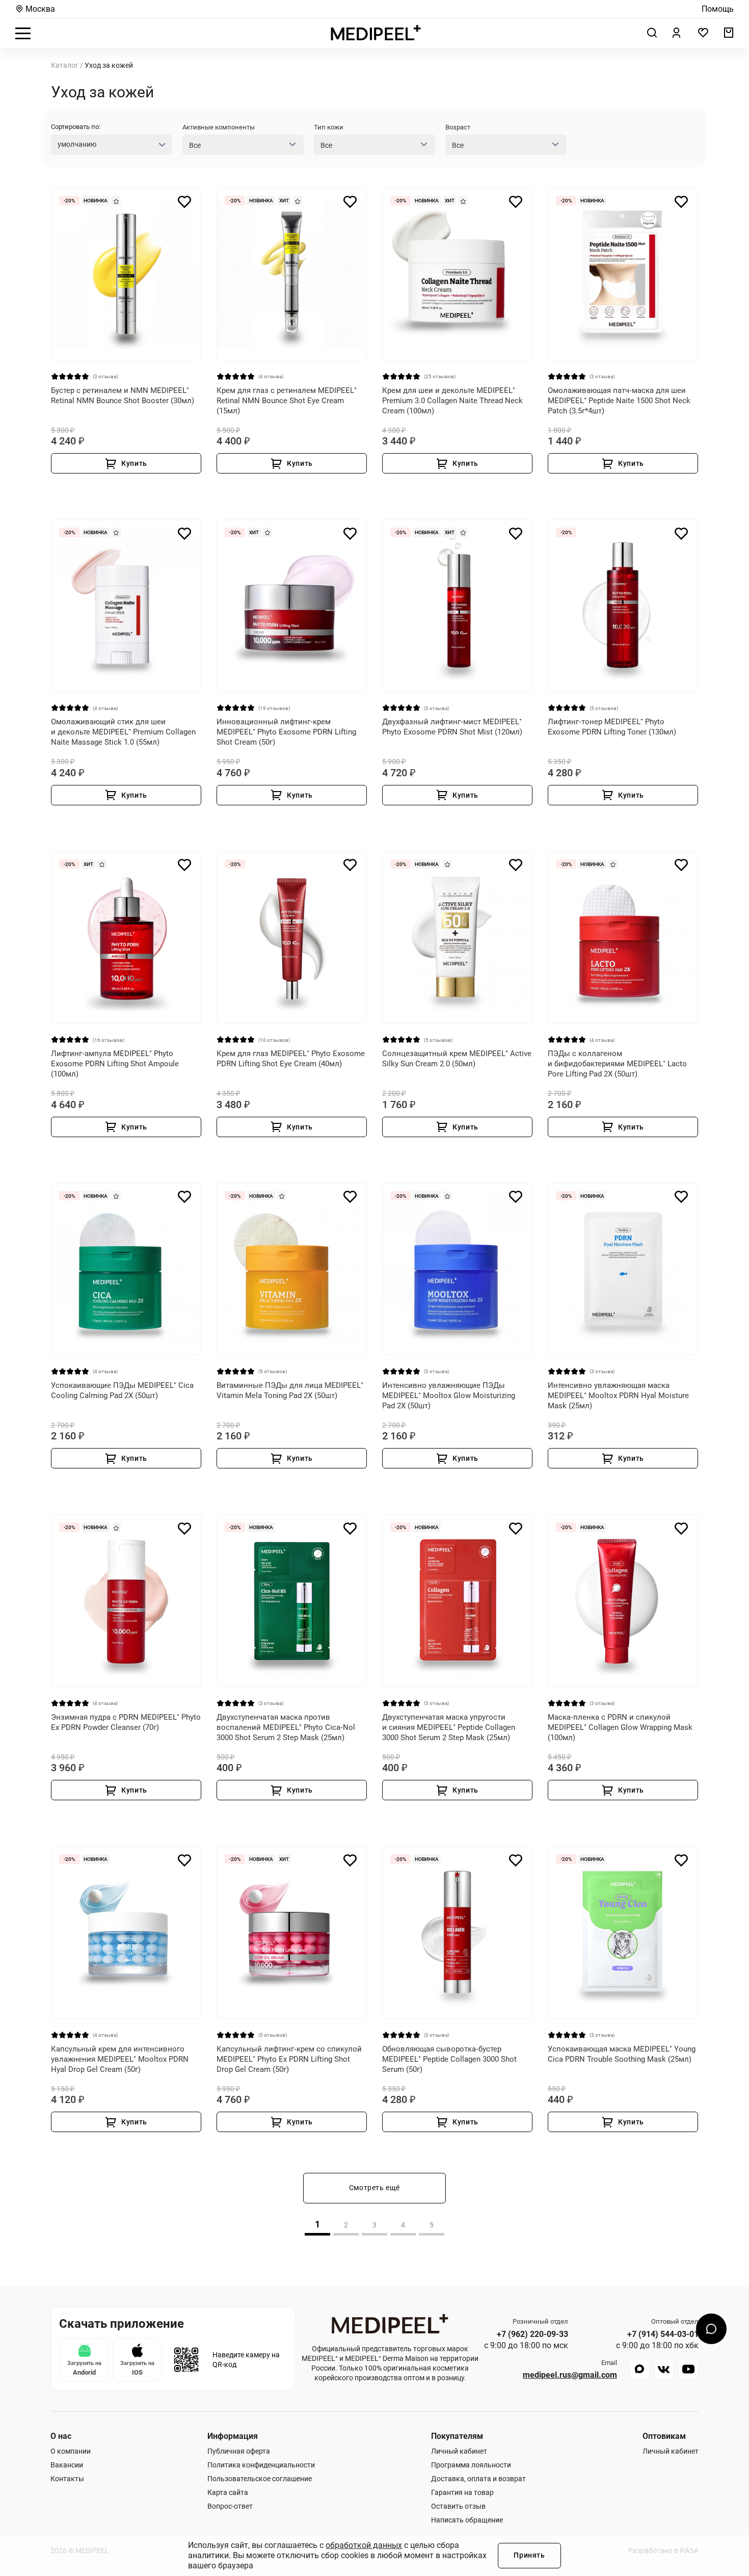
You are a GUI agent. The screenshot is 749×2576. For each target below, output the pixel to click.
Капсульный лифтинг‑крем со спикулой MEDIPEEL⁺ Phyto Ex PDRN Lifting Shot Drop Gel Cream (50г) (289, 2059)
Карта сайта (228, 2492)
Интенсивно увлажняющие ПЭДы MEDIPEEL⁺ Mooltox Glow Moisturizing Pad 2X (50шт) (449, 1396)
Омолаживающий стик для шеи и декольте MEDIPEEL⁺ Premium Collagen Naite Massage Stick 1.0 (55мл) (123, 732)
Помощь (718, 9)
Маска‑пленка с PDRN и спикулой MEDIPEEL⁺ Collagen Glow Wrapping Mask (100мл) (620, 1727)
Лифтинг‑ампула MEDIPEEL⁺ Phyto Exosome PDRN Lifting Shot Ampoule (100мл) (115, 1064)
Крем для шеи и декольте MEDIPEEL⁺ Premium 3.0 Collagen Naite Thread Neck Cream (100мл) (452, 401)
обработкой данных (364, 2545)
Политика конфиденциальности (261, 2465)
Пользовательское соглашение (260, 2479)
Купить (134, 463)
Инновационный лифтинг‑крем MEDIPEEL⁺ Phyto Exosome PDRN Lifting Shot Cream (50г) (286, 732)
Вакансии (67, 2465)
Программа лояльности (471, 2465)
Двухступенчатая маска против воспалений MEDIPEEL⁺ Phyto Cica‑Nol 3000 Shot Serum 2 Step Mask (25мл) (286, 1727)
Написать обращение (467, 2520)
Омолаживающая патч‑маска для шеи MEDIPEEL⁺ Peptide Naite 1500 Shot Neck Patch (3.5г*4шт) (619, 401)
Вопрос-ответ (230, 2506)
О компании (71, 2451)
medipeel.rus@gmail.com (570, 2375)
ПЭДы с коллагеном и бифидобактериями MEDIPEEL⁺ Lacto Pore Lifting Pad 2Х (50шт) (617, 1064)
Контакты (67, 2479)
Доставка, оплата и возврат (478, 2479)
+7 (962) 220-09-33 (532, 2334)
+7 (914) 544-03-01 (663, 2334)
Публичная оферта (239, 2451)
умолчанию (77, 144)
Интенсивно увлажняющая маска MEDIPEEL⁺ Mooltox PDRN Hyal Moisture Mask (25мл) (618, 1396)
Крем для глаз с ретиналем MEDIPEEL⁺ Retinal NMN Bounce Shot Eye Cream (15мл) (287, 401)
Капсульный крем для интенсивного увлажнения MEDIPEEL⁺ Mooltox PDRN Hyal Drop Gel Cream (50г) (120, 2059)
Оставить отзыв (458, 2506)
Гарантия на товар (462, 2492)
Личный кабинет (459, 2451)
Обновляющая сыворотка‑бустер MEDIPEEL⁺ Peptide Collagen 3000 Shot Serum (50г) (449, 2059)
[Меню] (23, 33)
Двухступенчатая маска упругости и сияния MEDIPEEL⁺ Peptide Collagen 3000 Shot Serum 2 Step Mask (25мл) (449, 1727)
